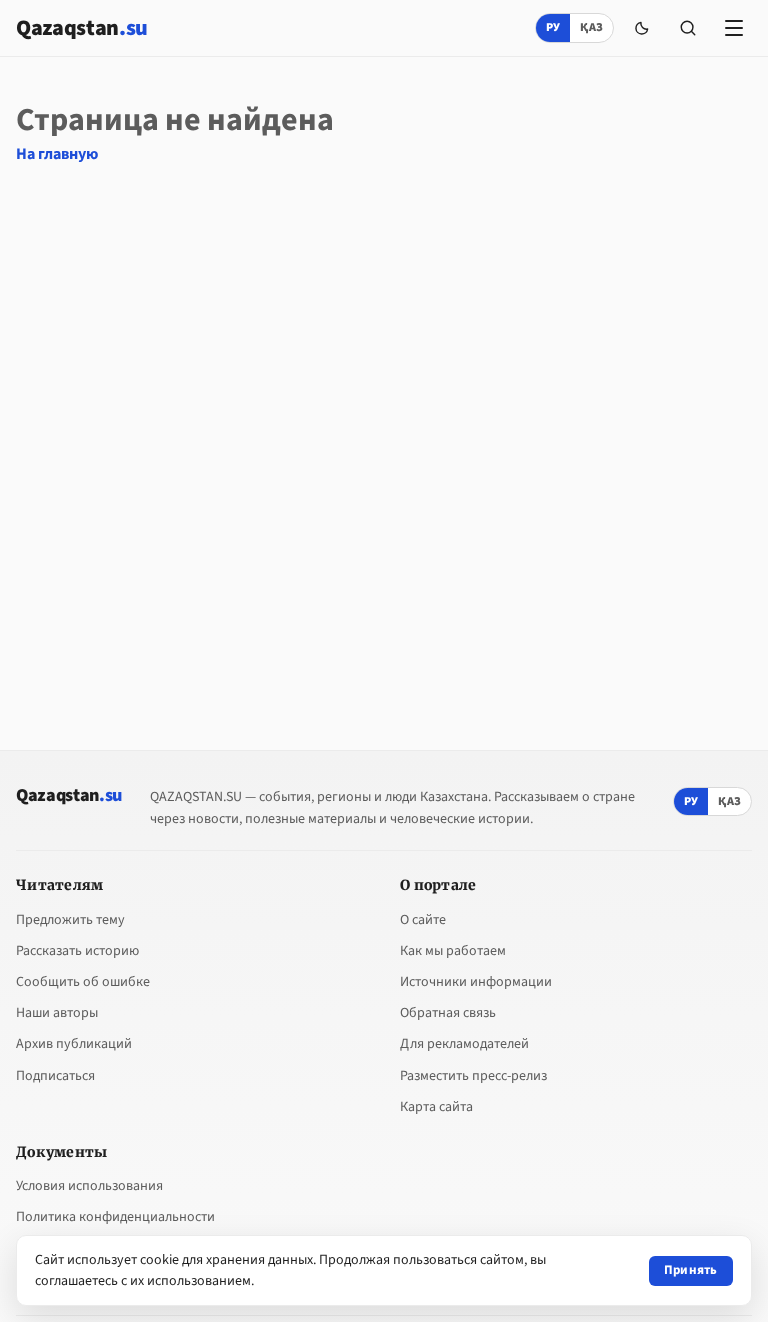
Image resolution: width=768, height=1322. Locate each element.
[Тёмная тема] (642, 28)
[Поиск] (688, 28)
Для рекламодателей (464, 1044)
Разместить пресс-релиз (473, 1076)
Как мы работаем (453, 951)
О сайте (423, 920)
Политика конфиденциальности (115, 1217)
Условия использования (89, 1186)
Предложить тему (70, 920)
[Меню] (734, 28)
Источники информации (476, 982)
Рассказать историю (77, 951)
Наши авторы (57, 1013)
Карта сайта (436, 1107)
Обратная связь (448, 1013)
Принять (691, 1270)
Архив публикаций (74, 1044)
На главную (57, 154)
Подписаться (55, 1076)
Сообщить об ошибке (83, 982)
